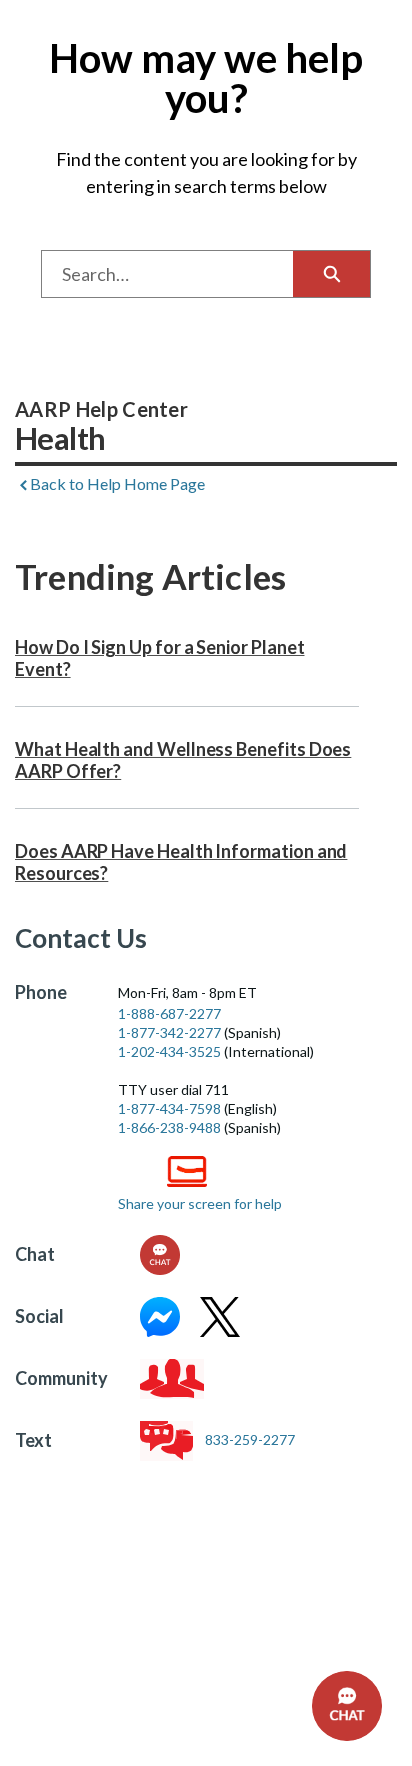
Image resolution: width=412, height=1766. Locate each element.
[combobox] (167, 274)
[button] (347, 1706)
